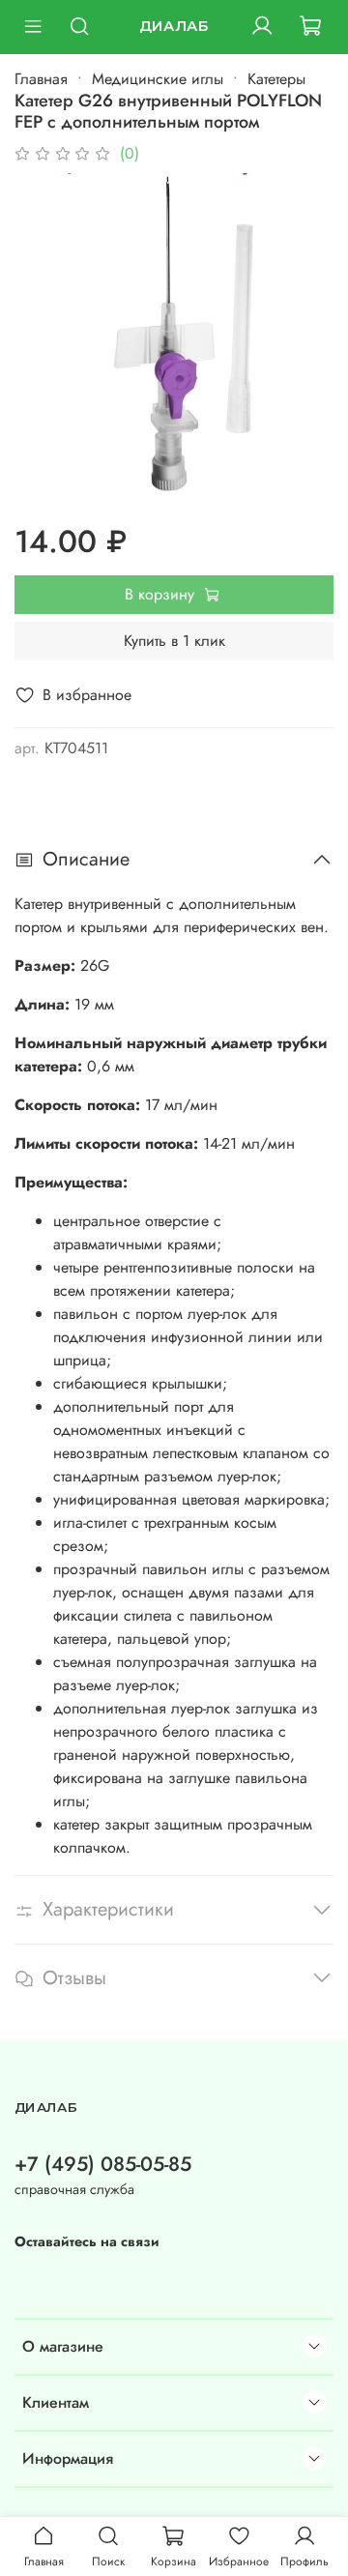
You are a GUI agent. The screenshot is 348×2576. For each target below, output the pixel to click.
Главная (41, 79)
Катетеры (276, 79)
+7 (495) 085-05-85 (103, 2164)
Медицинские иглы (158, 79)
